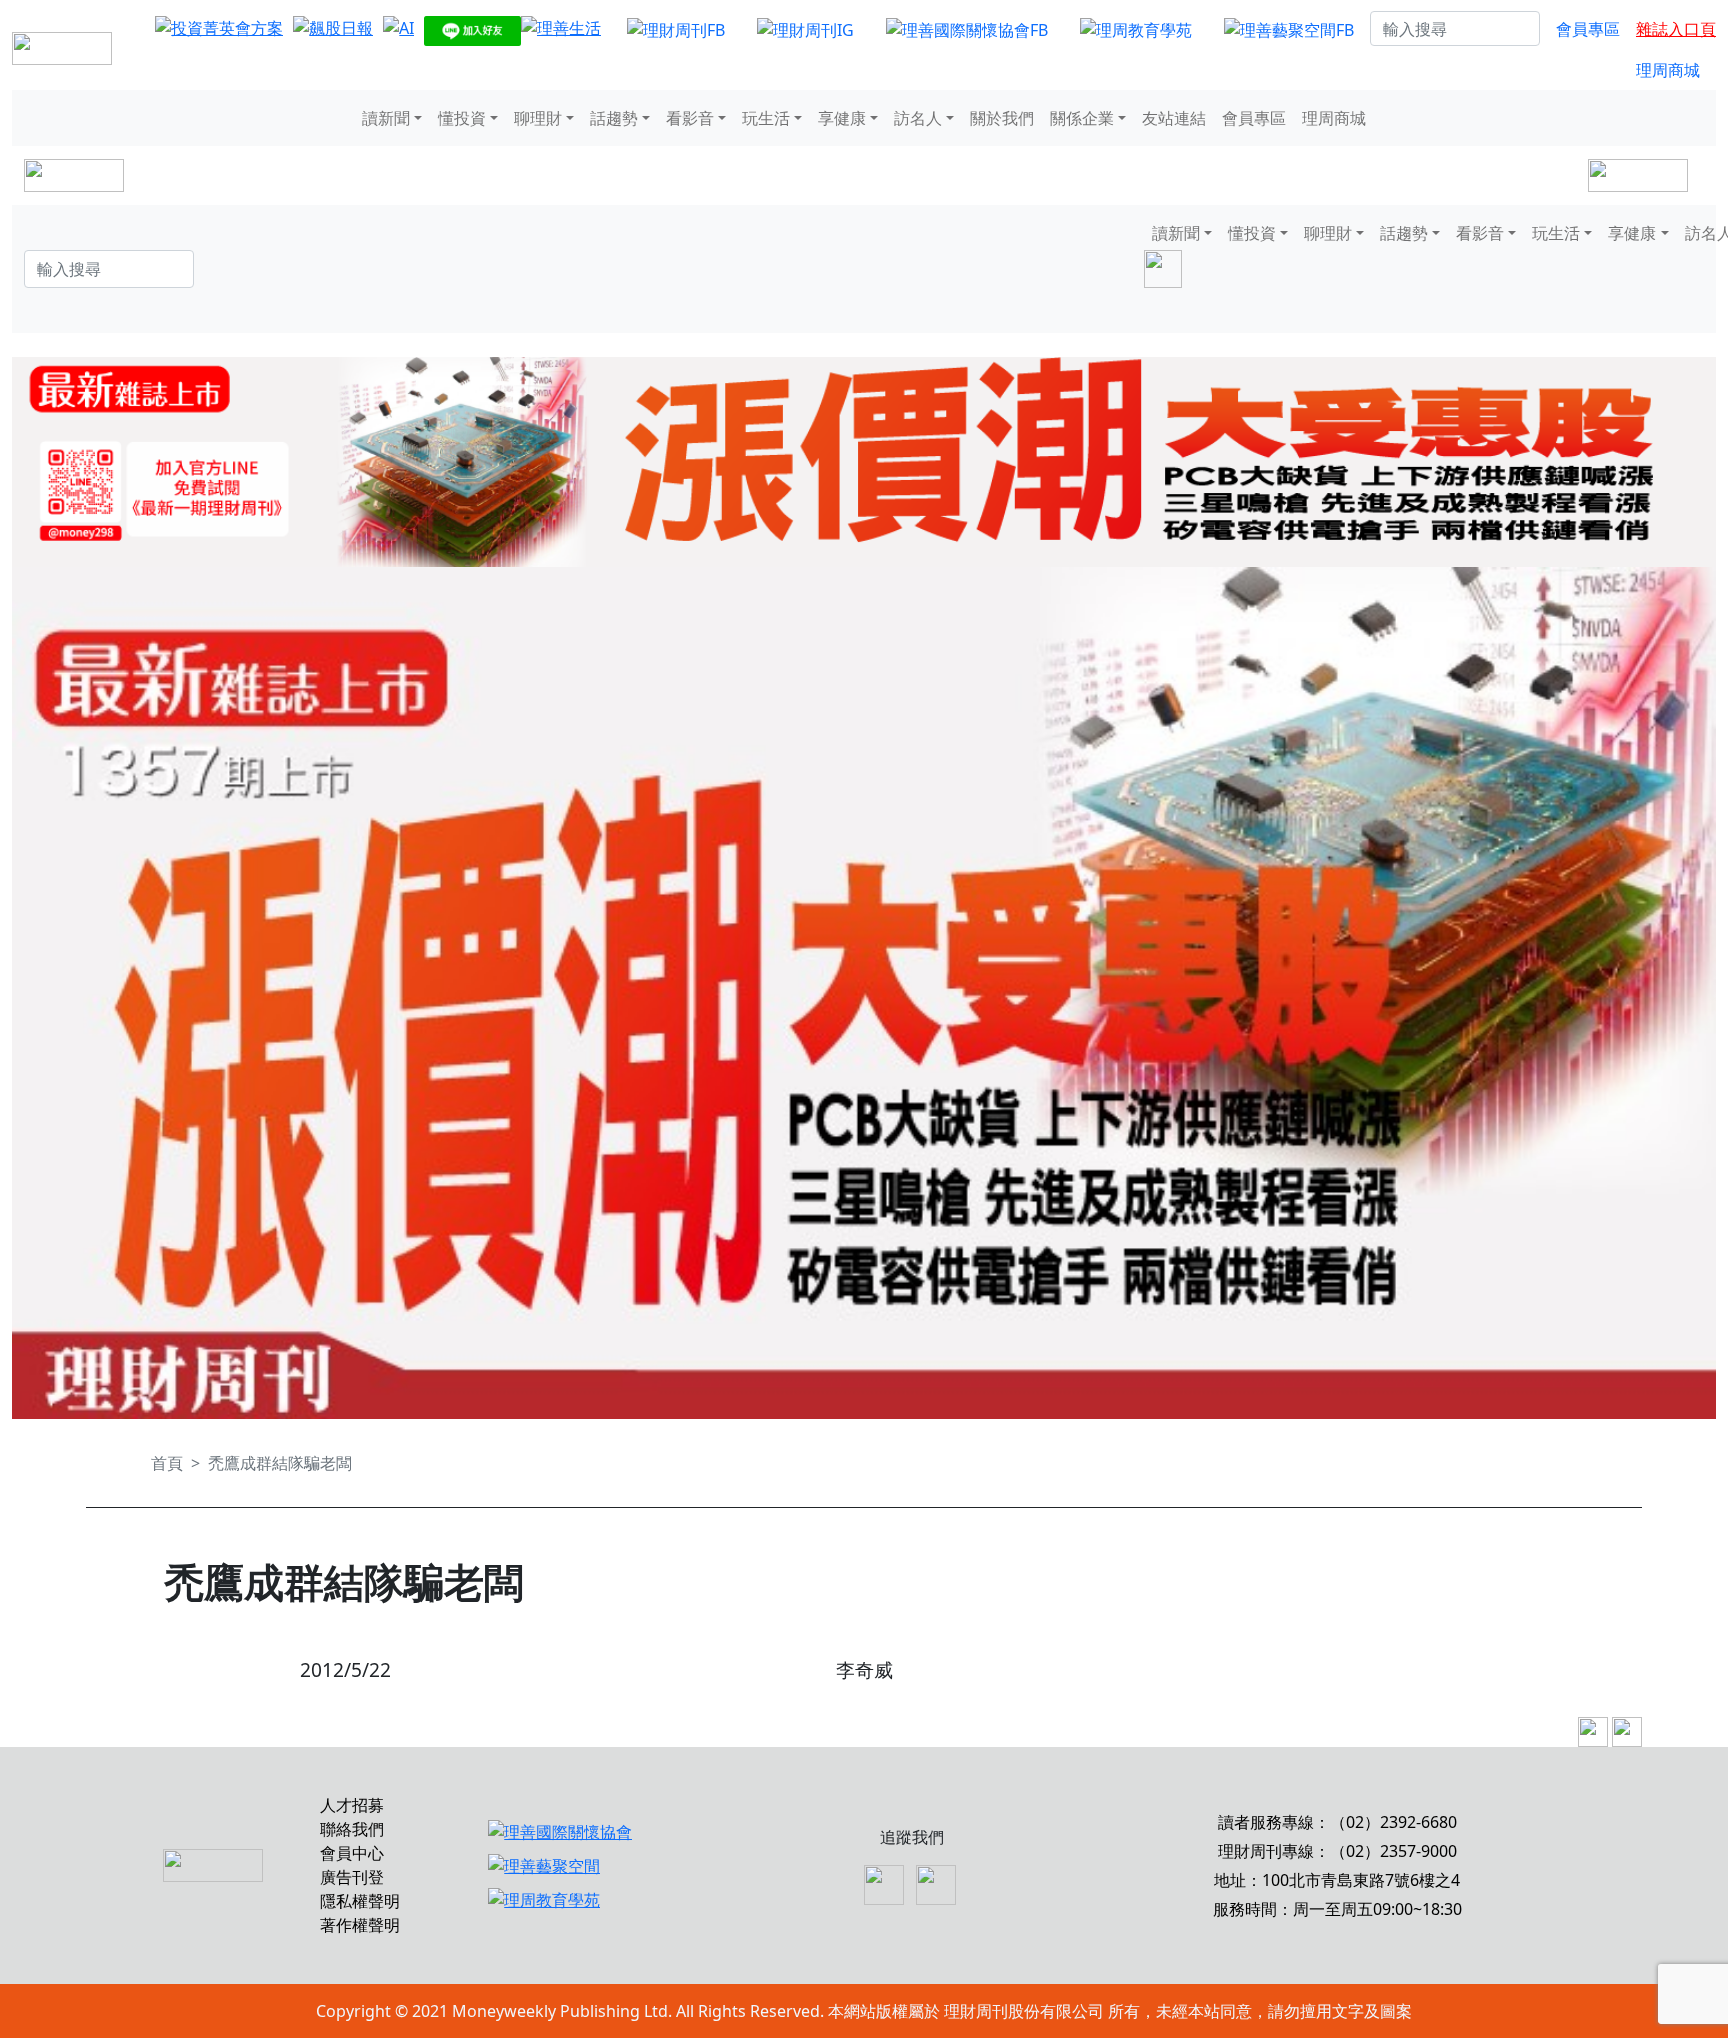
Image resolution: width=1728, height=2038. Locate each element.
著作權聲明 (360, 1925)
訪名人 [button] (918, 118)
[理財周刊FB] (676, 29)
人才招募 (352, 1805)
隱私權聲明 (360, 1901)
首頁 (167, 1463)
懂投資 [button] (462, 118)
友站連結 (1174, 118)
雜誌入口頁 (1676, 29)
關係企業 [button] (1082, 118)
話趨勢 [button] (614, 118)
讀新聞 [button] (386, 118)
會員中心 (352, 1853)
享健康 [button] (842, 118)
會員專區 (1588, 29)
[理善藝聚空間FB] (1289, 29)
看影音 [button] (690, 118)
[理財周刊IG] (805, 29)
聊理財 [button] (538, 118)
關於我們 (1002, 118)
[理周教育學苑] (1136, 29)
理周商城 (1668, 70)
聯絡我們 (352, 1829)
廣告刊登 (352, 1877)
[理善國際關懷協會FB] (967, 29)
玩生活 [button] (766, 118)
